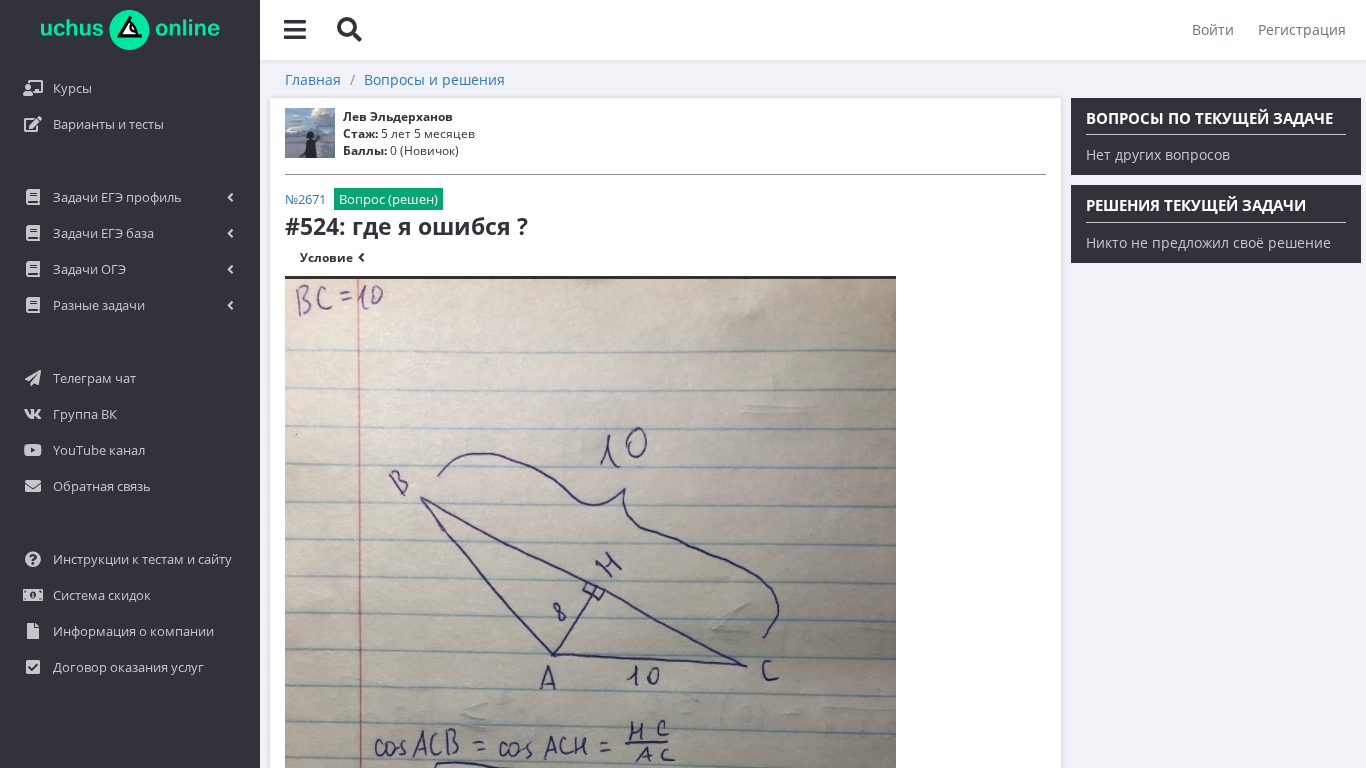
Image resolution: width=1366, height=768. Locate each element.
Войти (1213, 29)
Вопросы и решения (434, 79)
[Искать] (349, 30)
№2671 (305, 199)
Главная (313, 79)
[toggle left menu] (295, 30)
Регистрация (1302, 29)
